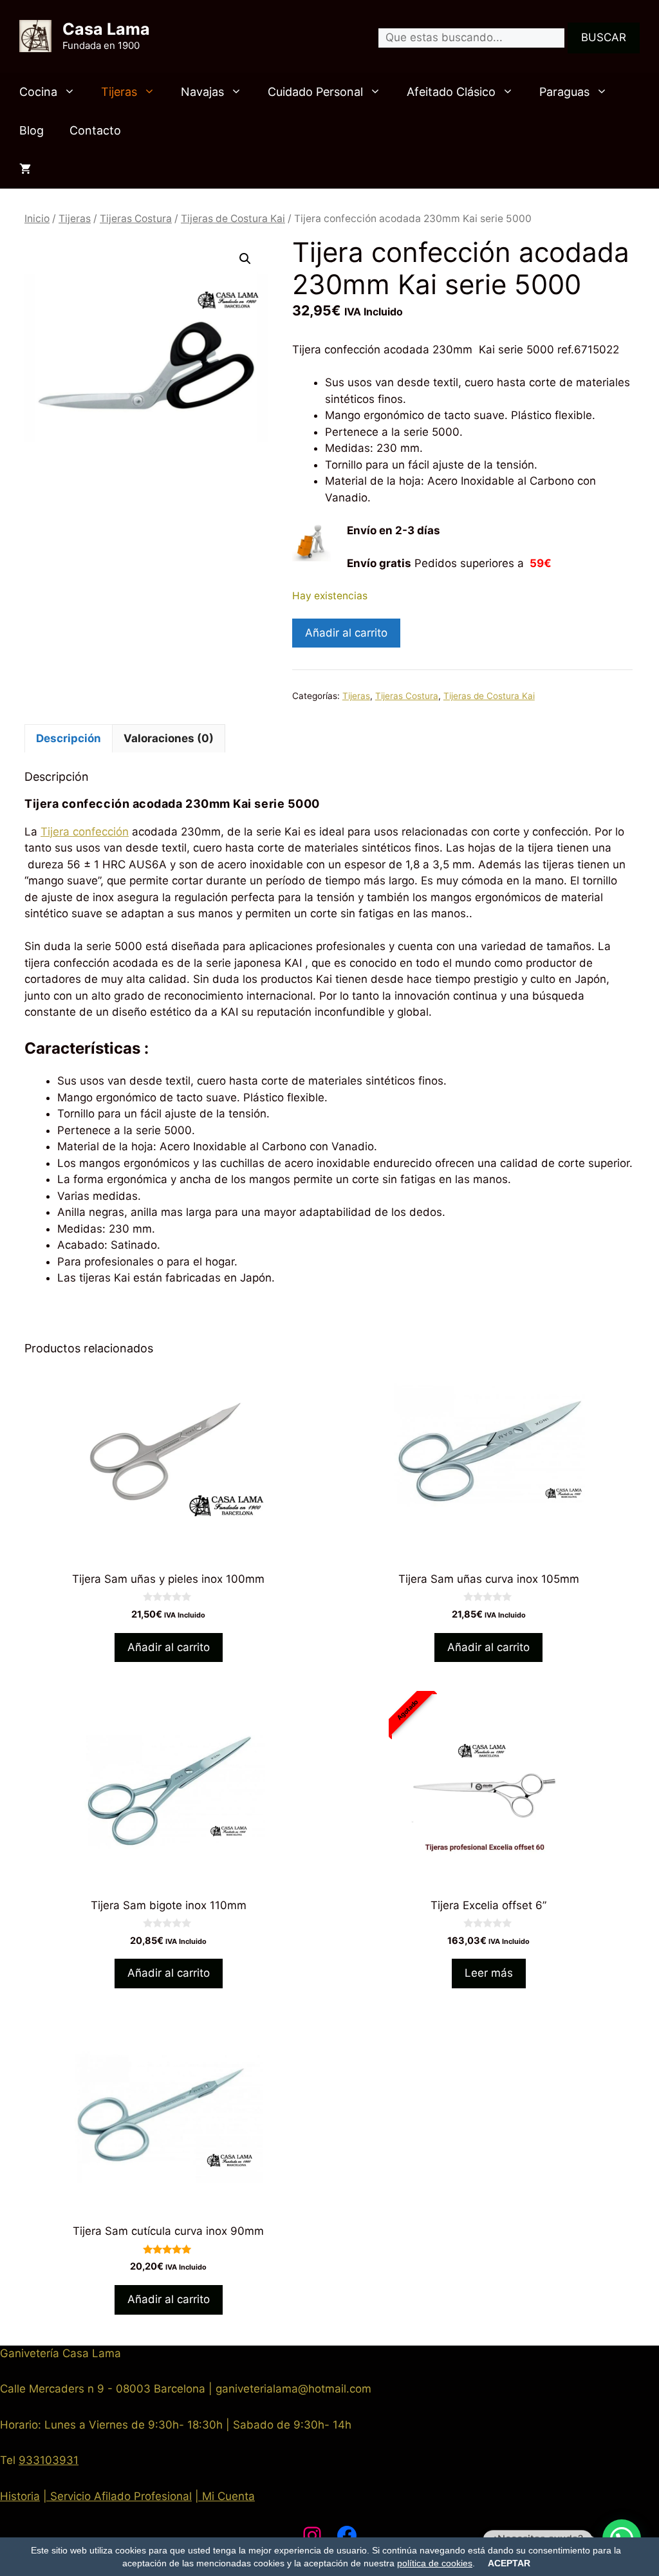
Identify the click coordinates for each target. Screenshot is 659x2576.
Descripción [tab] (69, 738)
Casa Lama (106, 29)
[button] (245, 259)
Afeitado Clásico (451, 92)
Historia (20, 2496)
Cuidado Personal (315, 92)
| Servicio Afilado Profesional (117, 2496)
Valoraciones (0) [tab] (169, 738)
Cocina (38, 92)
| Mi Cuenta (225, 2496)
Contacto (95, 130)
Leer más (489, 1973)
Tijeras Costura (136, 219)
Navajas (202, 92)
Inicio (37, 219)
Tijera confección (85, 832)
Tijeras (119, 92)
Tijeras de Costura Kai (233, 219)
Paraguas (564, 92)
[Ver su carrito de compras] (25, 169)
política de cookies (435, 2563)
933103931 (49, 2460)
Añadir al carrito (346, 633)
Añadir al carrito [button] (169, 1647)
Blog (32, 130)
